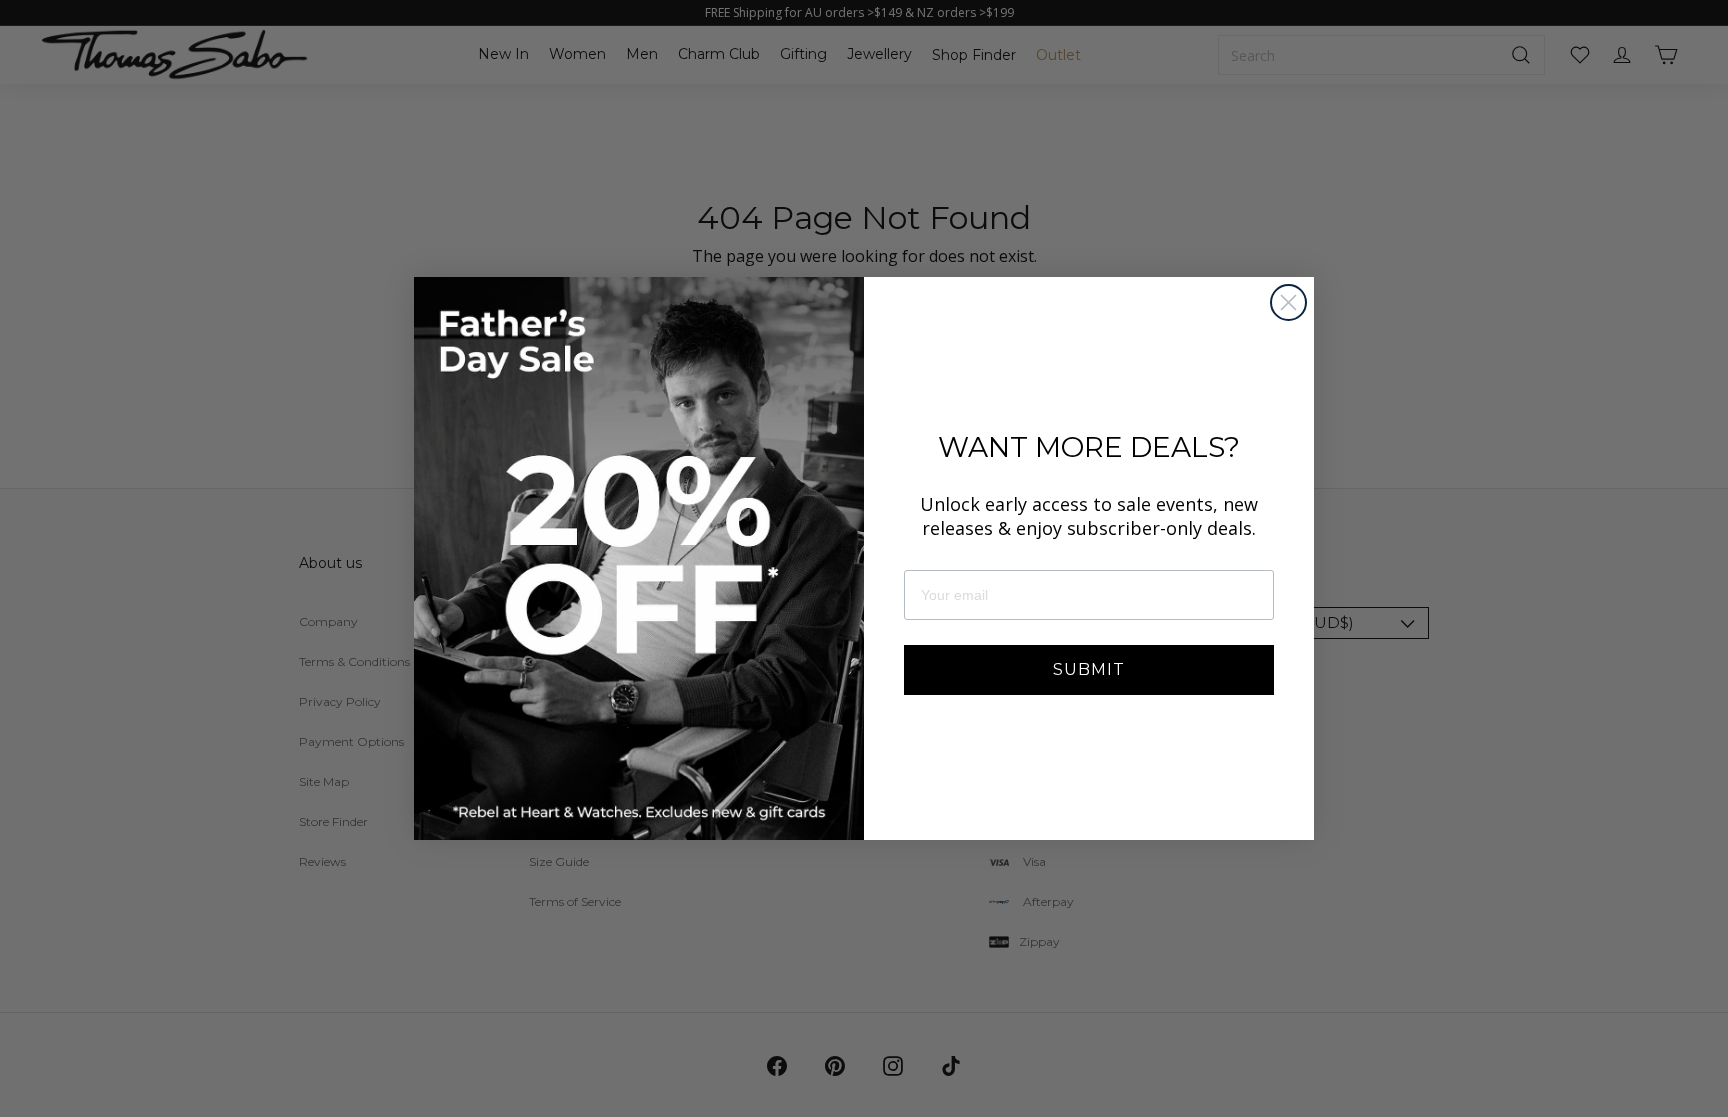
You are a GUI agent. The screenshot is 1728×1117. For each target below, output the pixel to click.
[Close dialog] (1288, 302)
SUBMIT (1089, 669)
